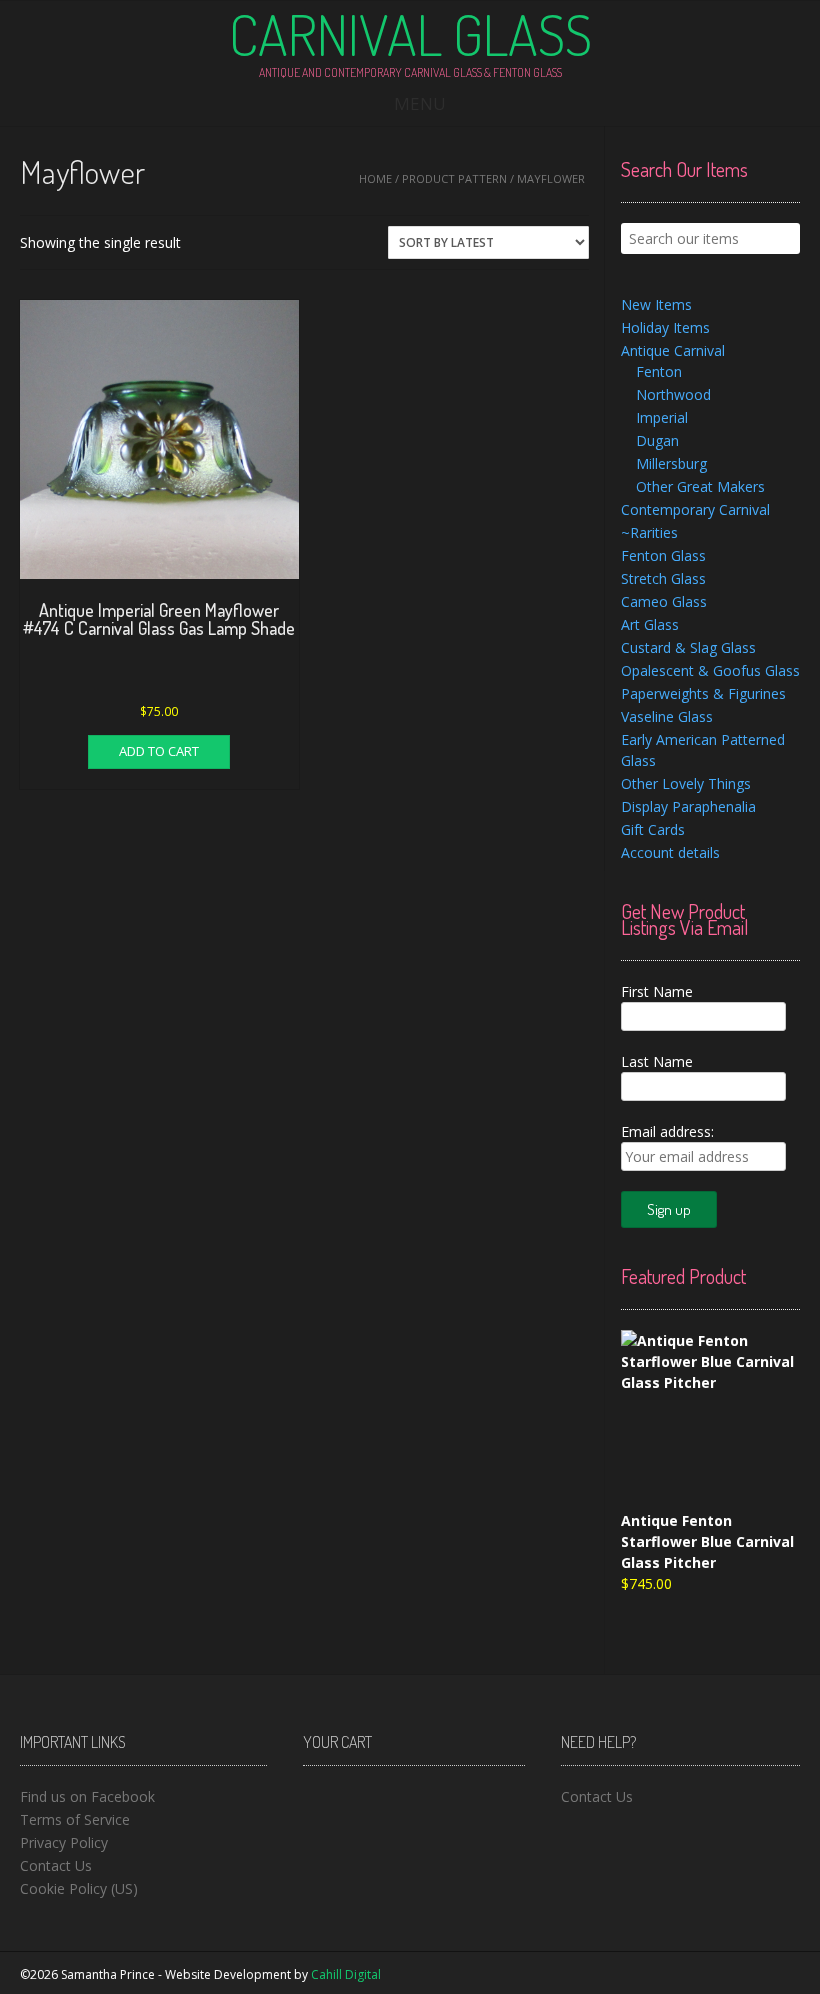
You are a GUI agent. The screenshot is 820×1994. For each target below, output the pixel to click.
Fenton (659, 371)
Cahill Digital (346, 1974)
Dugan (657, 440)
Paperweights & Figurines (703, 693)
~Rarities (649, 532)
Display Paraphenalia (688, 806)
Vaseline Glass (667, 716)
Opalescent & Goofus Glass (710, 670)
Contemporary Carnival (695, 509)
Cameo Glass (664, 601)
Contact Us (56, 1865)
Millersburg (671, 463)
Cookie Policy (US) (79, 1888)
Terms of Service (75, 1819)
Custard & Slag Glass (688, 647)
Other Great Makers (700, 486)
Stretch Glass (663, 578)
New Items (656, 304)
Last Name (657, 1061)
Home (375, 178)
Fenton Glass (663, 555)
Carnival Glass (410, 34)
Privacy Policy (64, 1842)
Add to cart (159, 751)
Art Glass (650, 624)
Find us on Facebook (87, 1796)
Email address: (667, 1131)
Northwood (673, 394)
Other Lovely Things (686, 783)
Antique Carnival (673, 350)
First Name (657, 991)
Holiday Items (665, 327)
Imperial (662, 417)
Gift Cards (653, 829)
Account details (670, 852)
